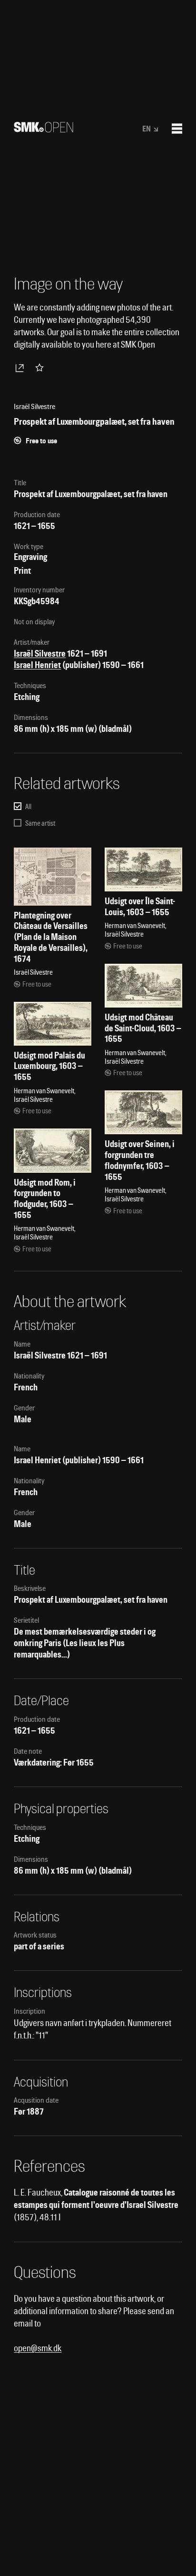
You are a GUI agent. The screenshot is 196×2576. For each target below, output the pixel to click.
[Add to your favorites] (41, 368)
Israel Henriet (37, 665)
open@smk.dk (38, 2348)
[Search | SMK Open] (44, 129)
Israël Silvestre (40, 654)
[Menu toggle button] (177, 129)
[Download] (21, 368)
